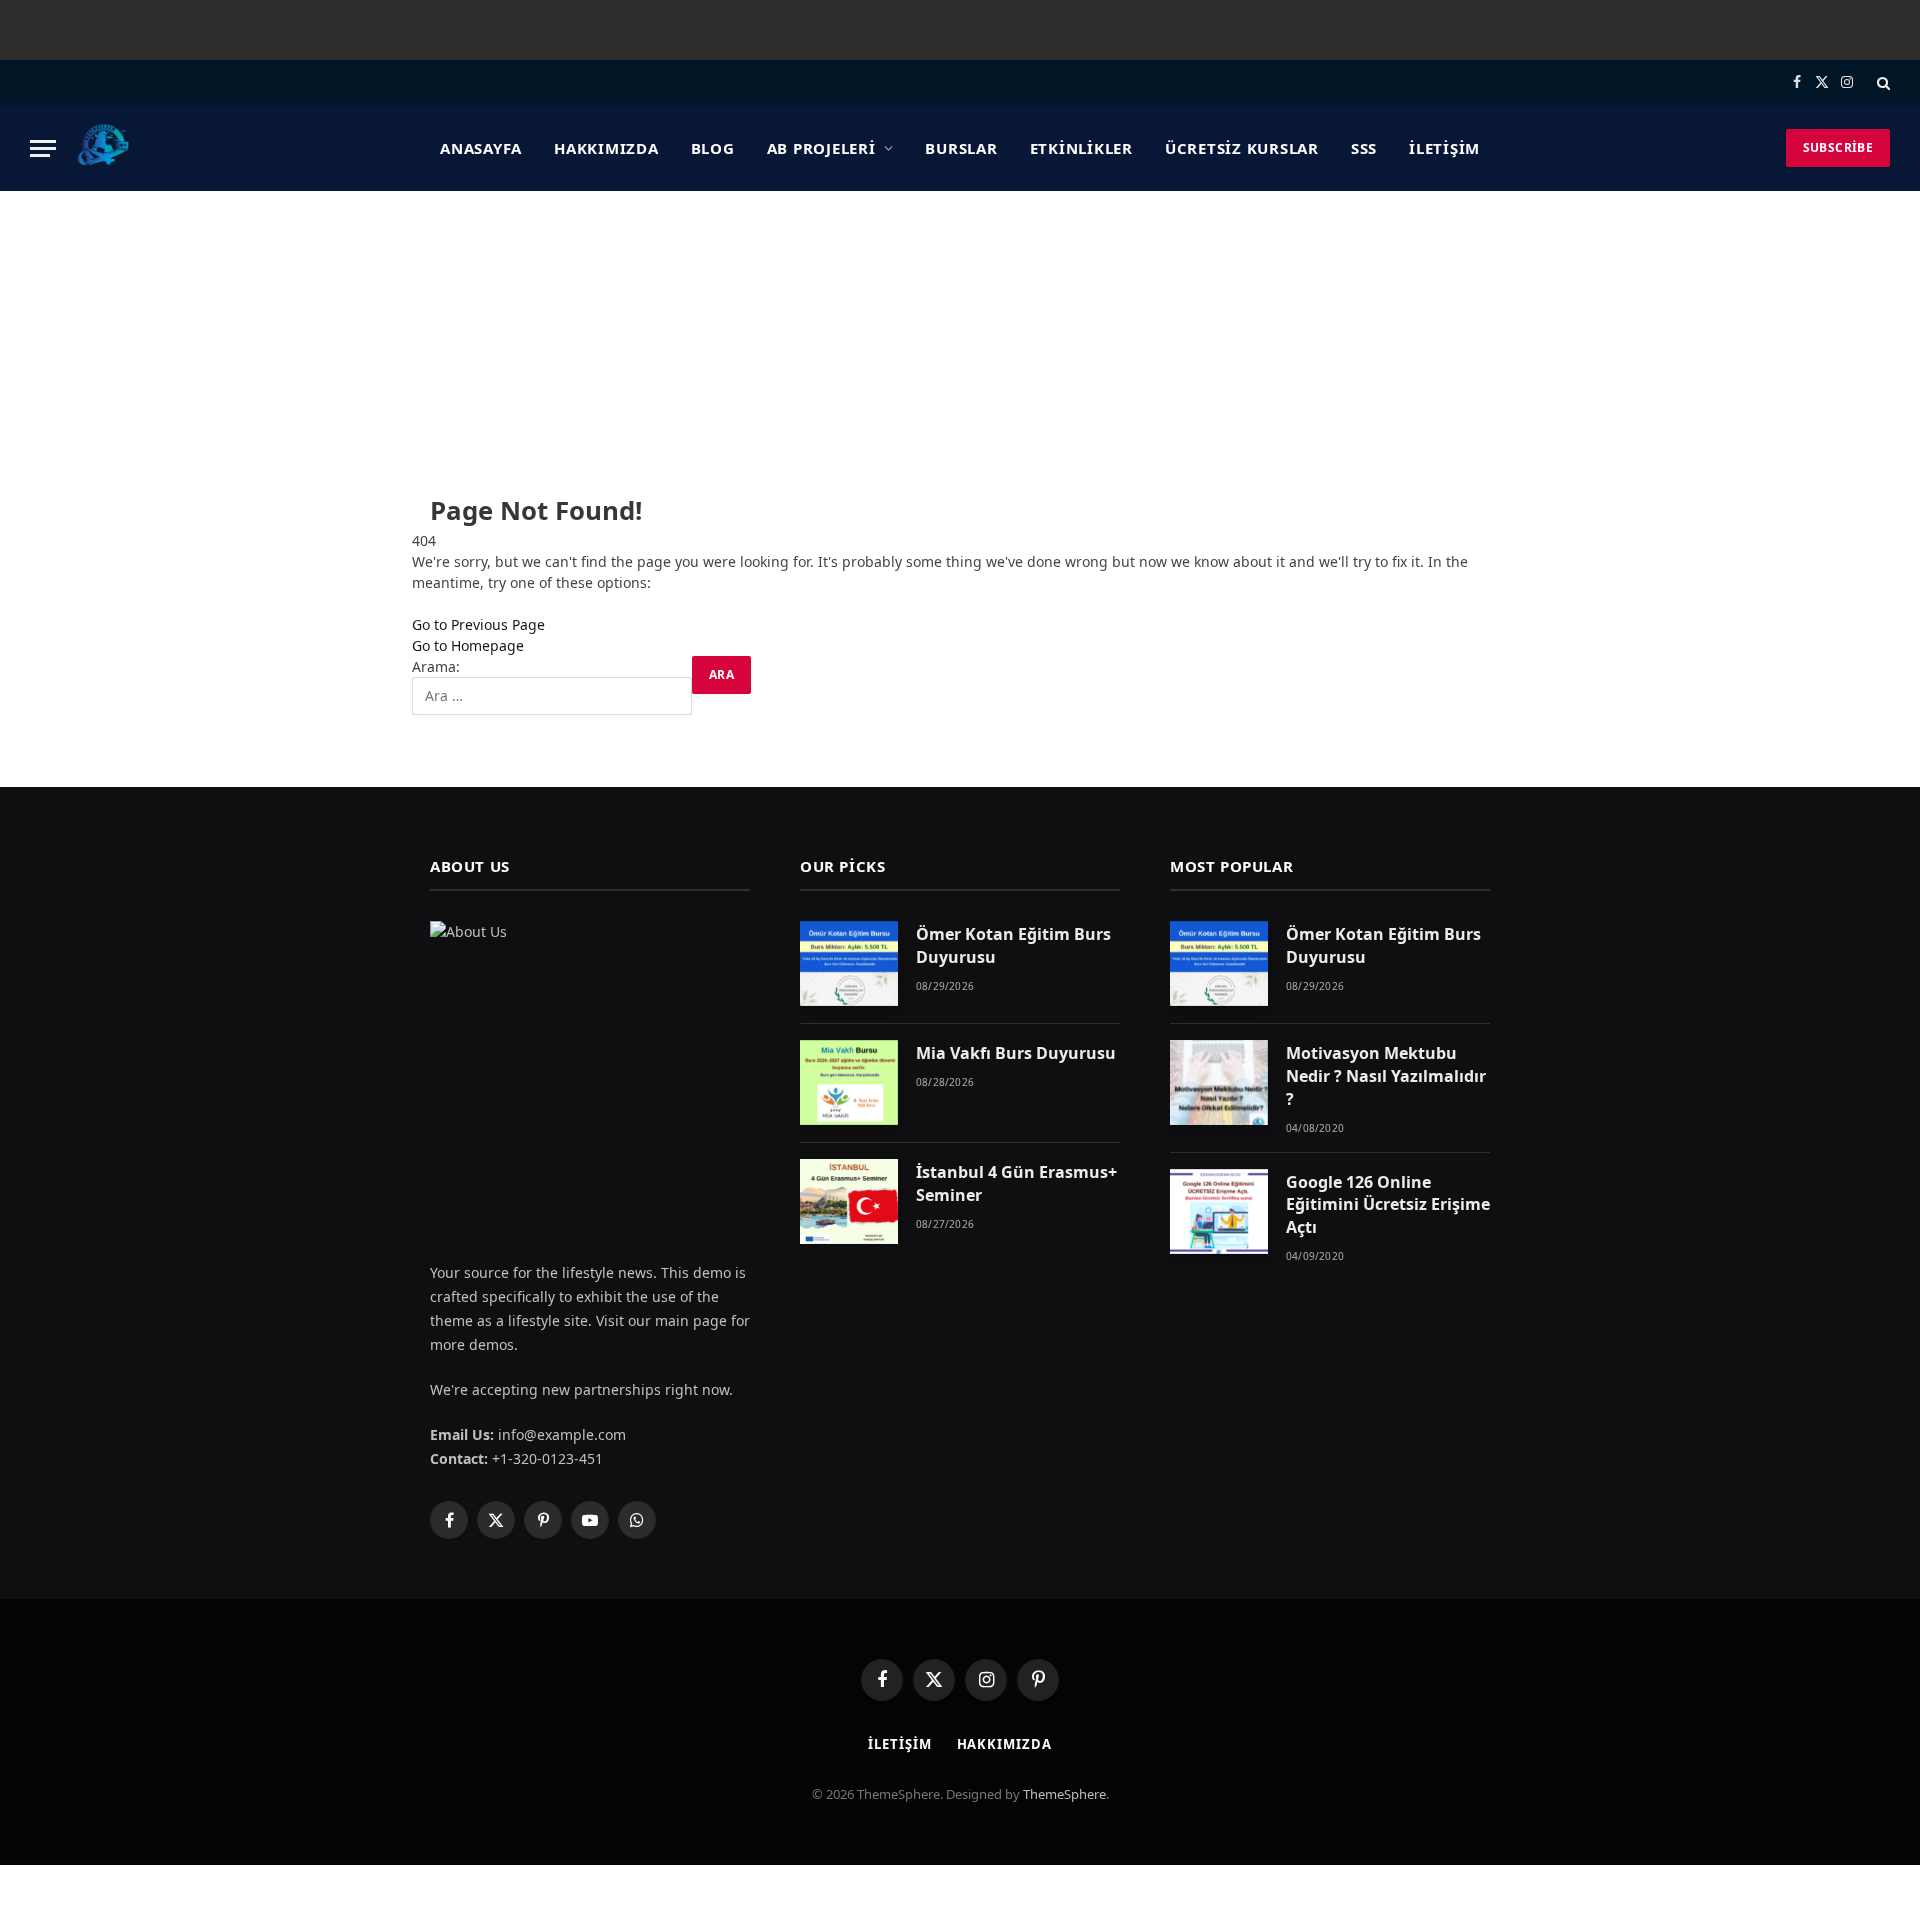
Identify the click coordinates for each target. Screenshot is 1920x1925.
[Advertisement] (960, 341)
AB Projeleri (821, 148)
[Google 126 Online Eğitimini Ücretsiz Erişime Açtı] (1219, 1211)
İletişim (1444, 148)
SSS (1364, 148)
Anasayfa (481, 148)
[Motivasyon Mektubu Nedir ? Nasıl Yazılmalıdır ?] (1219, 1082)
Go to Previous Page (478, 624)
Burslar (961, 148)
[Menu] (43, 148)
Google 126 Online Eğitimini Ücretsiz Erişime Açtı (1388, 1205)
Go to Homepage (468, 645)
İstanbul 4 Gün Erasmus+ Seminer (1016, 1183)
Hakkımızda (606, 148)
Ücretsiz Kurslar (1242, 148)
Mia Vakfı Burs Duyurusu (1016, 1053)
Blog (713, 148)
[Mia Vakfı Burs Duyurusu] (849, 1082)
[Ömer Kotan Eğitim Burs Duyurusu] (849, 963)
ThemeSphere (1064, 1794)
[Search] (1881, 82)
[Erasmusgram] (104, 148)
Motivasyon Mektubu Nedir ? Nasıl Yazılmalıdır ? (1386, 1076)
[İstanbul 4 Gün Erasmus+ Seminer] (849, 1201)
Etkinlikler (1081, 148)
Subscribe (1838, 147)
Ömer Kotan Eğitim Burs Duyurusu (1013, 945)
